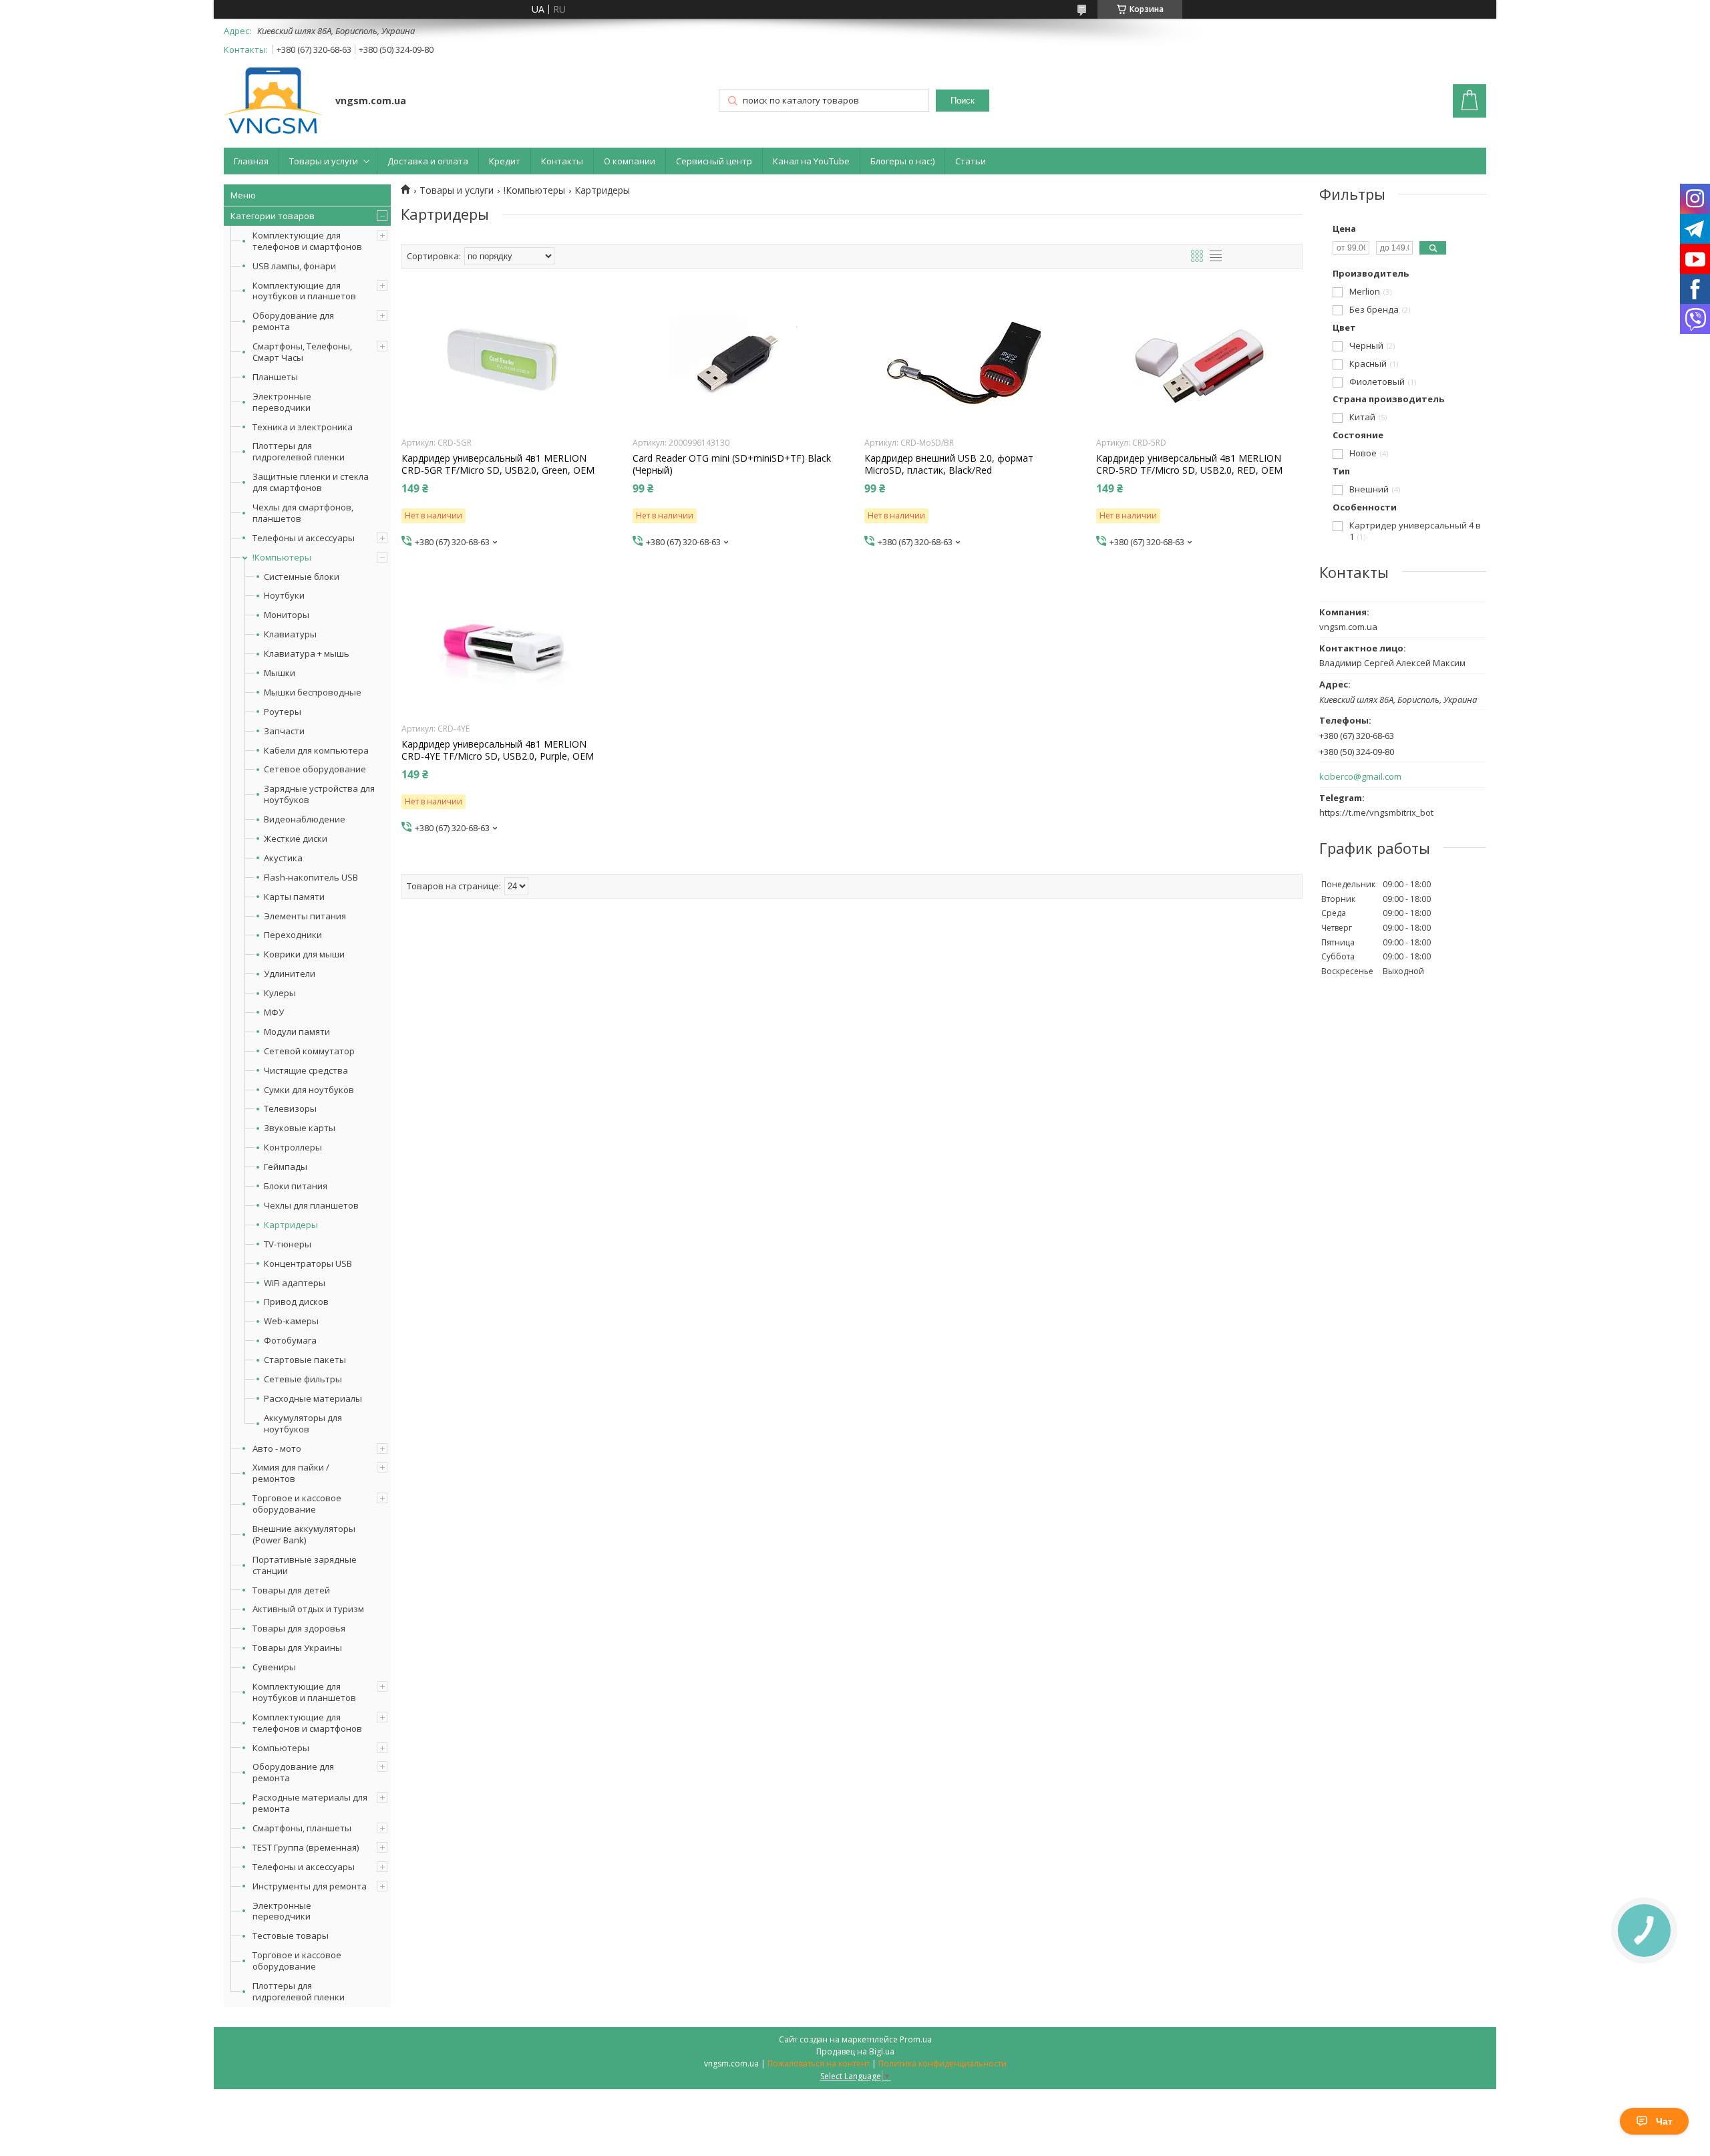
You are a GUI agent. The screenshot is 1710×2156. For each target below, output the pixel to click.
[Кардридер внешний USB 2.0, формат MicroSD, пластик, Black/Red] (968, 362)
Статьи (971, 161)
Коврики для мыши (304, 954)
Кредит (505, 161)
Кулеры (280, 993)
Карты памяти (294, 897)
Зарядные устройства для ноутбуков (319, 794)
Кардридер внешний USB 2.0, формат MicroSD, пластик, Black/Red (949, 464)
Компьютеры (281, 1748)
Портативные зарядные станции (305, 1565)
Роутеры (283, 712)
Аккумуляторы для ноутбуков (303, 1424)
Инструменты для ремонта (310, 1886)
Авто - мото (277, 1448)
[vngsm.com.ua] (273, 102)
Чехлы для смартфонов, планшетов (303, 513)
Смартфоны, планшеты (302, 1828)
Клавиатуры (290, 634)
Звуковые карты (300, 1128)
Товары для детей (291, 1590)
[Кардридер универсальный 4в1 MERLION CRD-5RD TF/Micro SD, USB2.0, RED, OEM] (1199, 362)
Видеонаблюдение (305, 819)
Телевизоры (290, 1109)
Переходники (293, 935)
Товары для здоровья (299, 1628)
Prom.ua (916, 2039)
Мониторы (287, 615)
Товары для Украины (297, 1648)
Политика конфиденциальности (943, 2063)
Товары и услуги (324, 161)
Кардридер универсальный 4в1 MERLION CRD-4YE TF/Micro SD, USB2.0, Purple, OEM (498, 750)
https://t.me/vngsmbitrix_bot (1376, 812)
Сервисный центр (714, 161)
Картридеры (291, 1225)
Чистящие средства (306, 1071)
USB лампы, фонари (294, 266)
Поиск (963, 101)
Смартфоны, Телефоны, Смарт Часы (302, 352)
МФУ (274, 1013)
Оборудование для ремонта (293, 321)
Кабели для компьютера (316, 751)
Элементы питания (305, 916)
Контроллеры (293, 1147)
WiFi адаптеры (295, 1283)
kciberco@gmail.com (1360, 777)
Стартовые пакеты (305, 1360)
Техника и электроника (303, 427)
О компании (630, 161)
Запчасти (284, 731)
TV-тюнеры (288, 1244)
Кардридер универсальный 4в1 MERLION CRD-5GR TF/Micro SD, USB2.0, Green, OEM (498, 464)
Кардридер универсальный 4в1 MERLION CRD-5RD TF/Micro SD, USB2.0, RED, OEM (1189, 464)
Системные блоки (302, 577)
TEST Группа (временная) (306, 1847)
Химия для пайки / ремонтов (291, 1473)
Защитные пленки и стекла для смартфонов (311, 482)
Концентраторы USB (308, 1264)
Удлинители (290, 974)
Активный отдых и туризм (308, 1609)
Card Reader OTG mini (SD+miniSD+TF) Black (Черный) (732, 464)
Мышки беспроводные (313, 692)
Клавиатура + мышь (307, 654)
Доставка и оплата (428, 161)
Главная (251, 161)
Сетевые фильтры (303, 1379)
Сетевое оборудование (315, 769)
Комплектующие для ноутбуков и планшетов (304, 291)
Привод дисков (296, 1302)
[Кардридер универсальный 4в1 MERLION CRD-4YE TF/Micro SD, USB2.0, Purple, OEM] (505, 648)
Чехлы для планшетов (311, 1206)
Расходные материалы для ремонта (310, 1803)
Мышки (280, 673)
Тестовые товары (291, 1936)
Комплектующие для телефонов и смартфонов (307, 241)
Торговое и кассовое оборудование (297, 1504)
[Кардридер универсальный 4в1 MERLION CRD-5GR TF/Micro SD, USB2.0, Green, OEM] (505, 362)
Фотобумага (290, 1341)
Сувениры (274, 1667)
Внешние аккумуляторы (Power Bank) (304, 1534)
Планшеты (275, 377)
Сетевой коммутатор (309, 1051)
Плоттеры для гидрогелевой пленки (299, 451)
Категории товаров (273, 216)
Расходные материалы (313, 1399)
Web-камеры (291, 1321)
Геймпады (286, 1167)
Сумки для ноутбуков (309, 1090)
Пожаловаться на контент (819, 2063)
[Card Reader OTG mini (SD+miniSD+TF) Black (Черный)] (736, 362)
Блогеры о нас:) (902, 161)
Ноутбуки (284, 596)
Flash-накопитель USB (311, 878)
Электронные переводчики (282, 402)
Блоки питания (296, 1186)
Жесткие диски (296, 839)
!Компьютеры (282, 557)
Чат (1664, 2121)
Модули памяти (297, 1032)
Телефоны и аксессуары (304, 538)
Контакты (562, 161)
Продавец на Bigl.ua (855, 2051)
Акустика (283, 858)
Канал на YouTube (811, 161)
